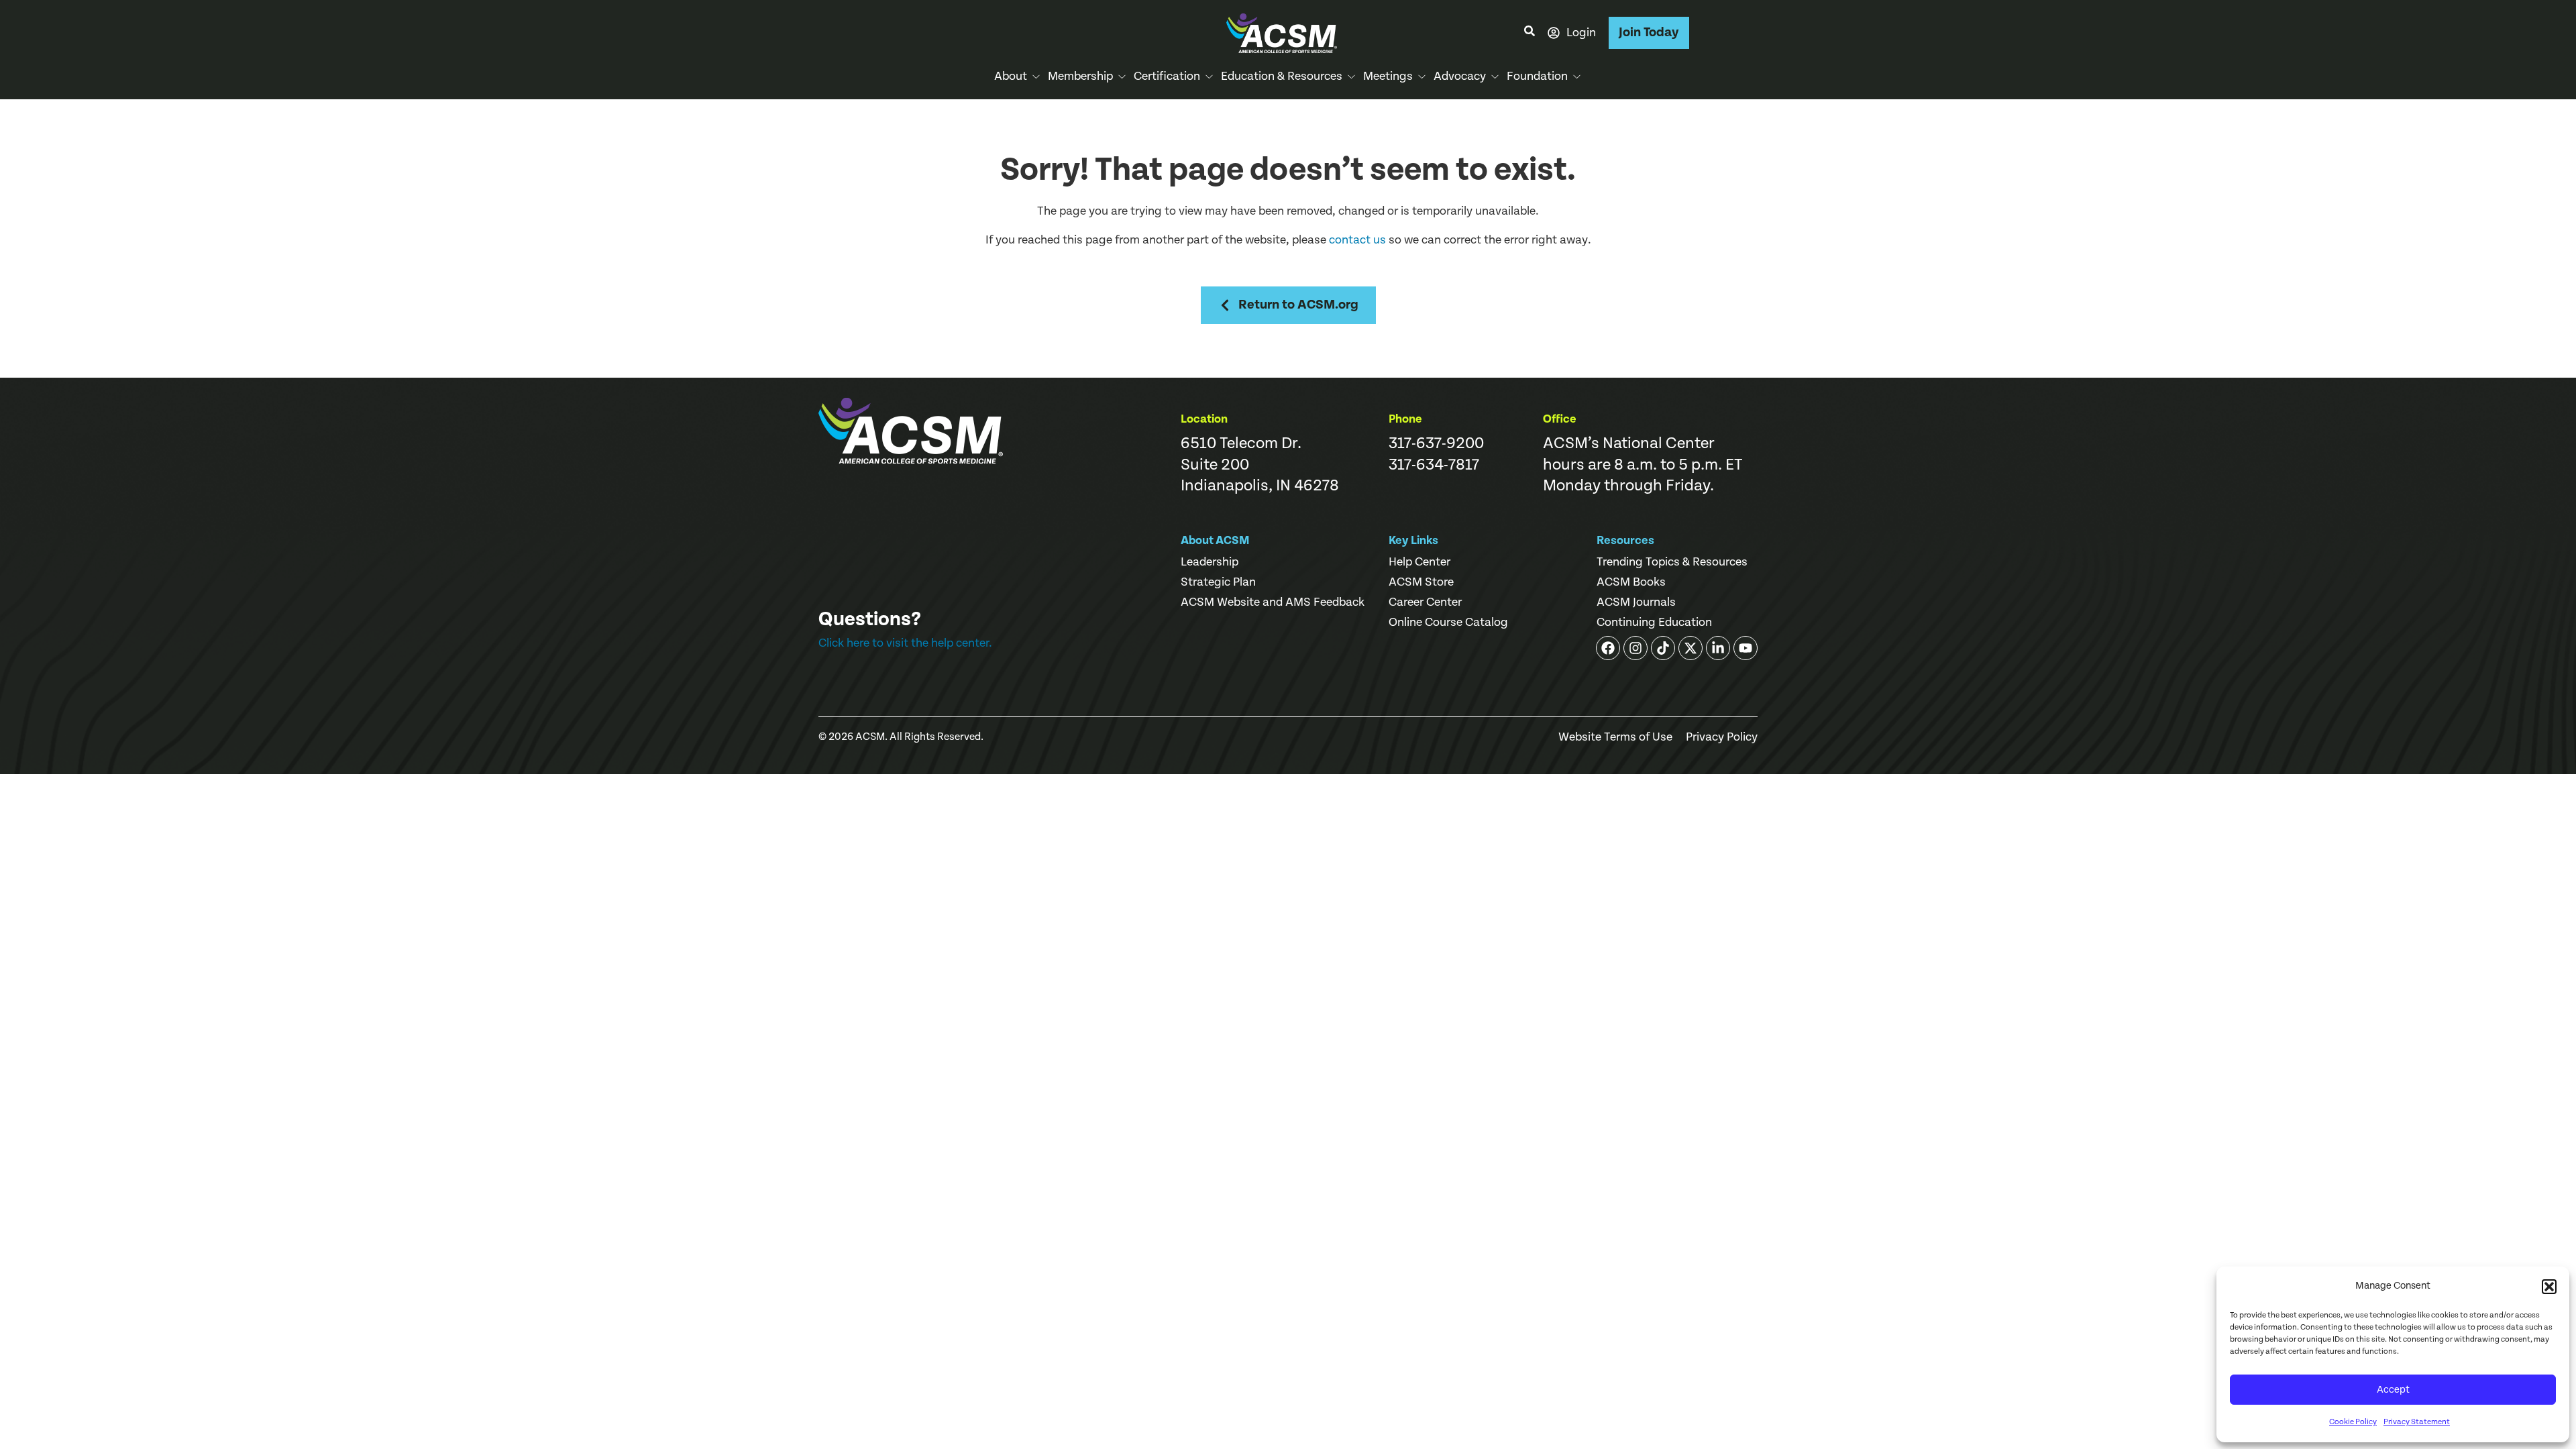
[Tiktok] (1663, 648)
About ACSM (1215, 540)
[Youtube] (1746, 648)
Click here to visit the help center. (905, 643)
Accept (2393, 1390)
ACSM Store (1421, 582)
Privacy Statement (2417, 1422)
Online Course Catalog (1448, 623)
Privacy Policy (1722, 737)
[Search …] (1529, 33)
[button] (2549, 1287)
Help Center (1419, 562)
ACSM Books (1631, 582)
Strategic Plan (1218, 582)
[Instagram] (1635, 648)
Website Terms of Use (1615, 737)
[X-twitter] (1690, 648)
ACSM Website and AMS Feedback (1273, 602)
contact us (1357, 240)
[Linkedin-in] (1718, 648)
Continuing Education (1654, 623)
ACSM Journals (1636, 602)
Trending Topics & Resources (1672, 562)
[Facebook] (1608, 648)
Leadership (1210, 562)
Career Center (1425, 602)
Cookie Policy (2353, 1422)
